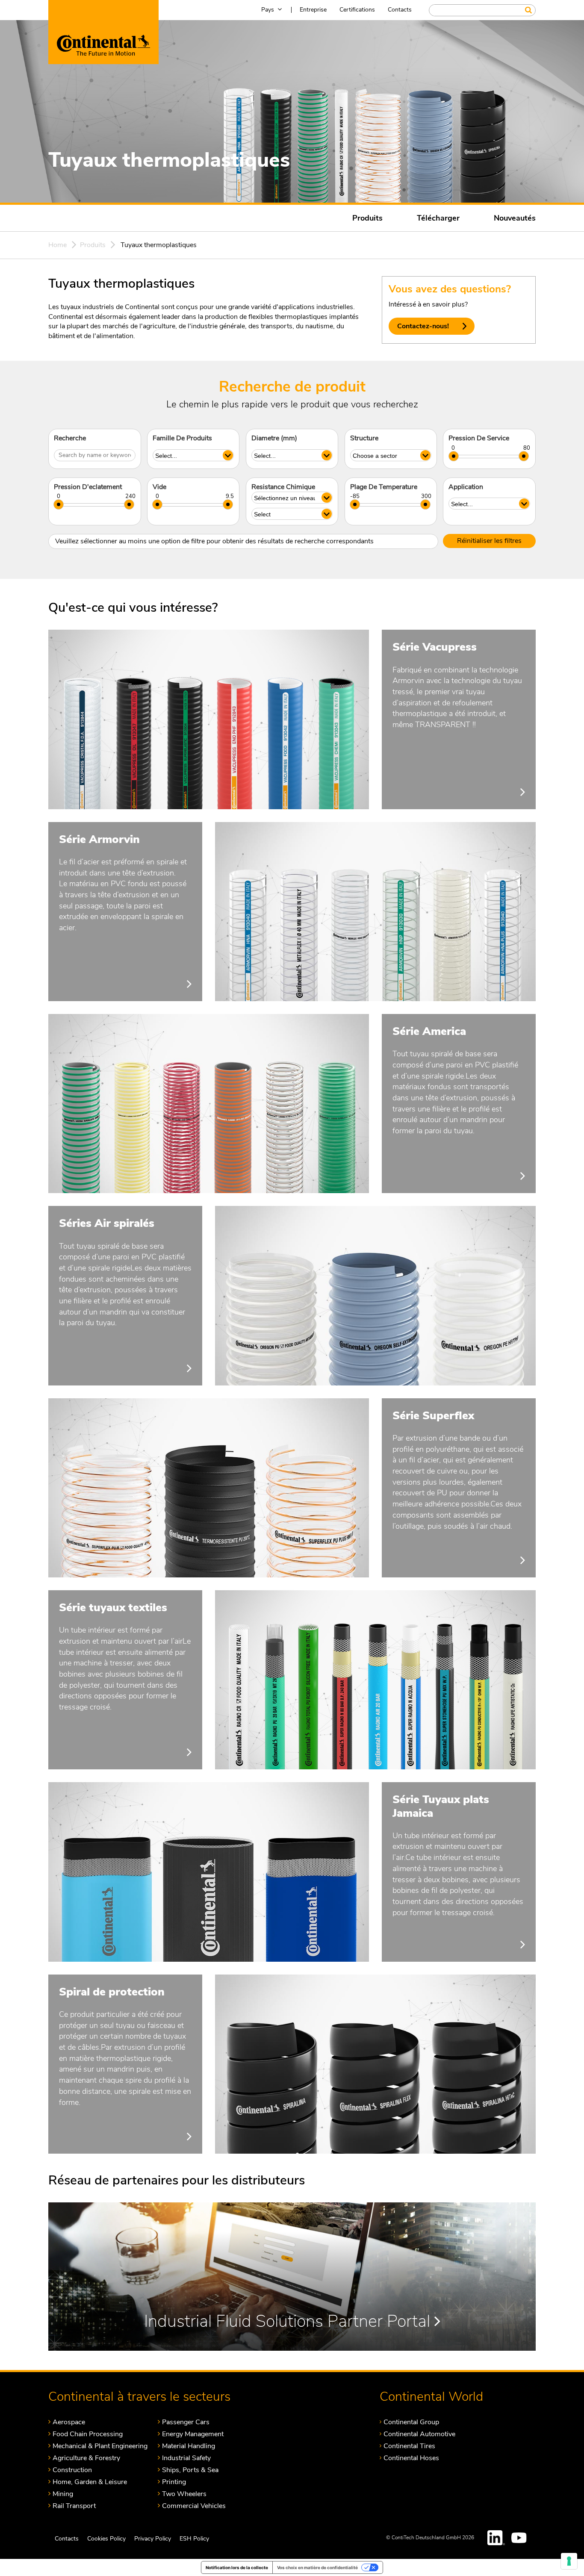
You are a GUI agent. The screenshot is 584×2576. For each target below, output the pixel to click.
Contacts (400, 10)
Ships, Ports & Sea (190, 2470)
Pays (268, 10)
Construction (72, 2470)
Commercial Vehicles (194, 2506)
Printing (174, 2482)
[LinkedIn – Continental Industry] (496, 2538)
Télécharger (438, 218)
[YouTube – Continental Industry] (520, 2538)
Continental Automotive (419, 2434)
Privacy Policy (153, 2539)
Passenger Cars (186, 2422)
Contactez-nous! (423, 326)
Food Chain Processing (88, 2434)
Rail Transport (74, 2506)
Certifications (357, 10)
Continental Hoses (411, 2458)
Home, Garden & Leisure (90, 2482)
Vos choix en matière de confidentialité (317, 2567)
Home (58, 245)
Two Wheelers (184, 2494)
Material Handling (189, 2446)
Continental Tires (409, 2446)
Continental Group (411, 2422)
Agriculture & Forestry (86, 2458)
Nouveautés (515, 218)
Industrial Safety (186, 2458)
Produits (367, 218)
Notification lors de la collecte (237, 2567)
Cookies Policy (106, 2539)
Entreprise (313, 10)
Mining (63, 2494)
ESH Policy (194, 2539)
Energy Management (193, 2434)
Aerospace (69, 2422)
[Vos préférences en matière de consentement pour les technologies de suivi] (569, 2561)
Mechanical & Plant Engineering (100, 2446)
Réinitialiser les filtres (489, 541)
